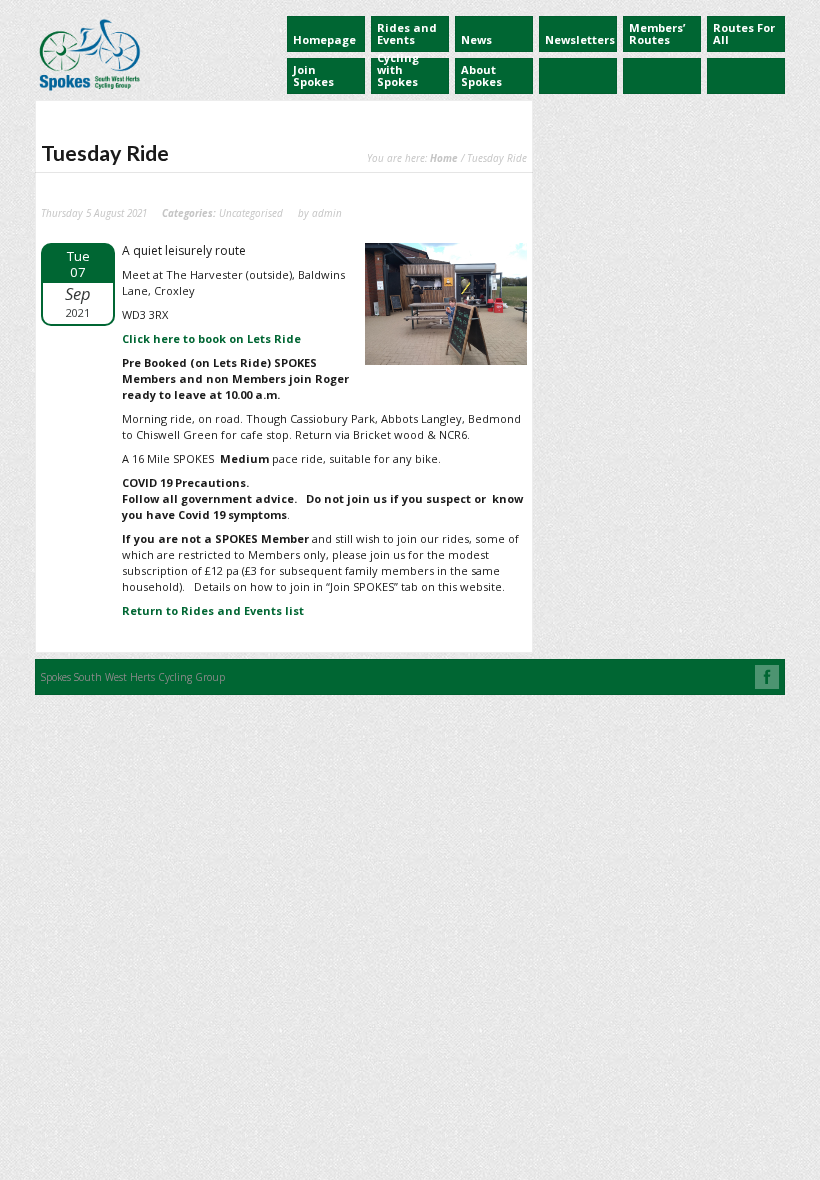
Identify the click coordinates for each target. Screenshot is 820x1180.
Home (444, 158)
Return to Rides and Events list (213, 610)
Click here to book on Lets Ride (211, 338)
